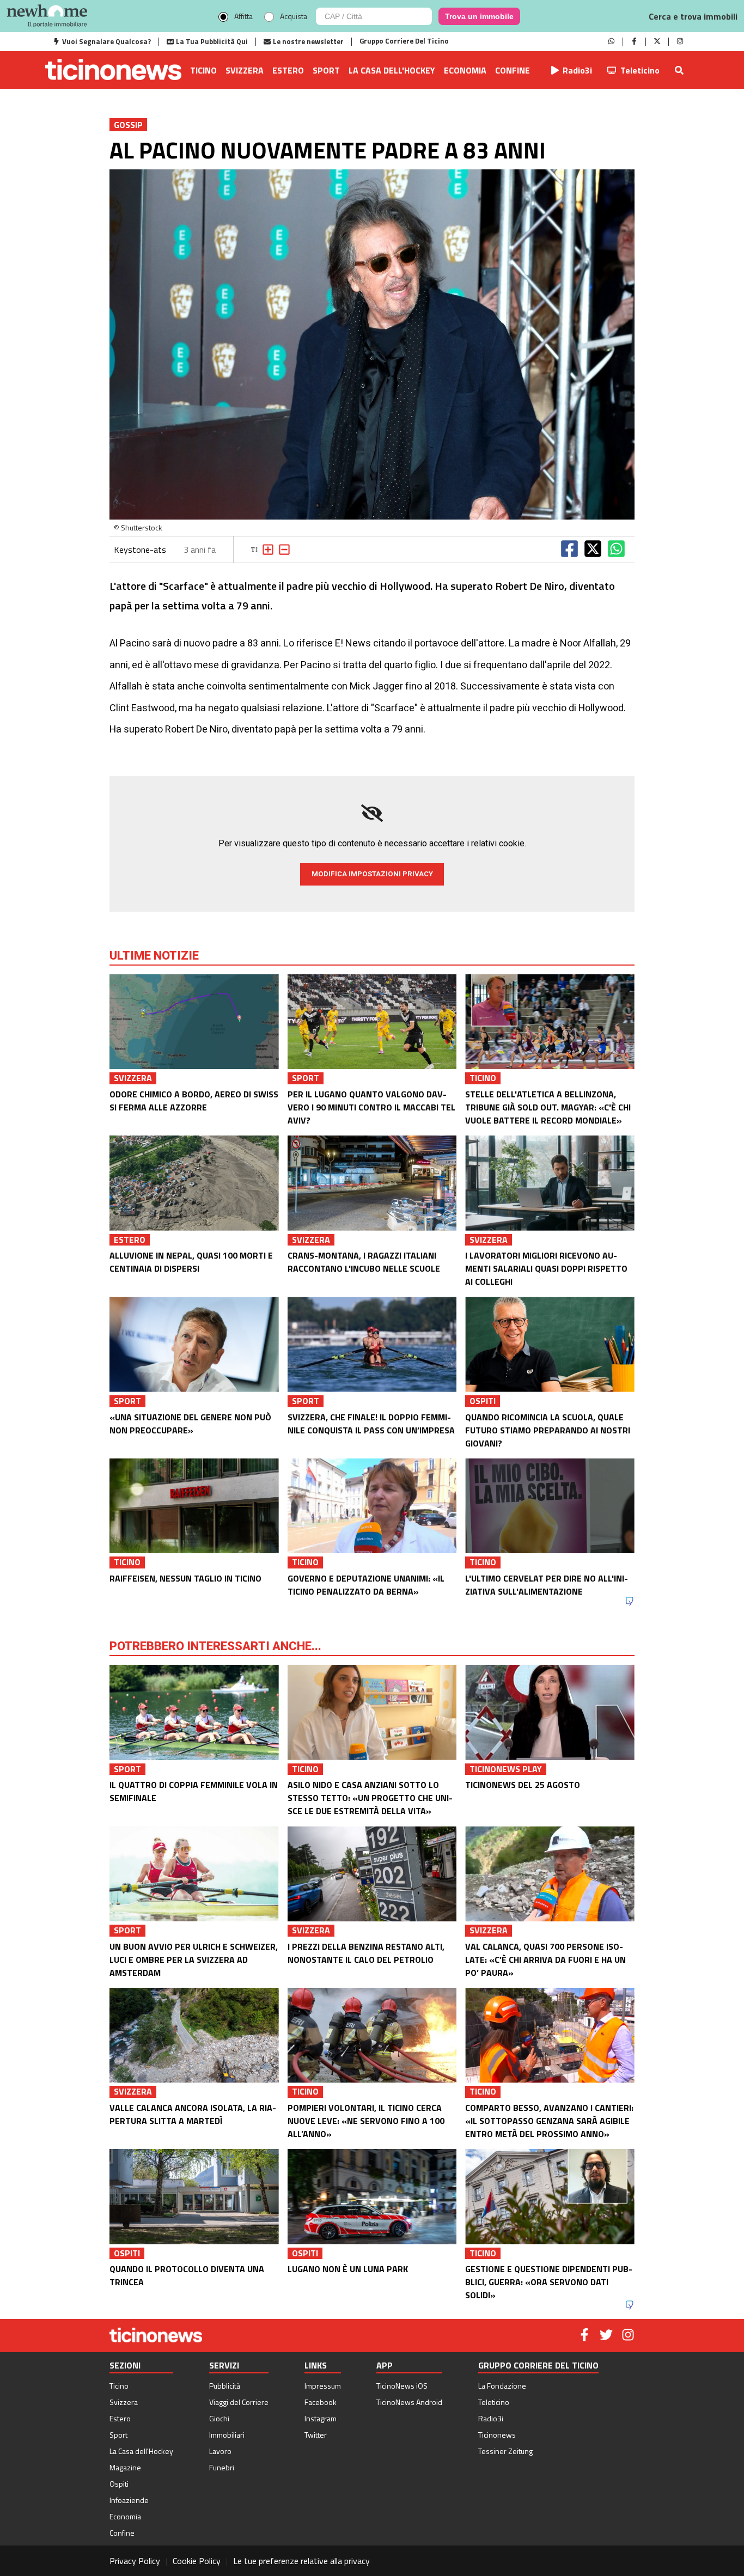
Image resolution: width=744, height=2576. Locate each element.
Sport (326, 70)
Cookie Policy (197, 2561)
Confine (513, 70)
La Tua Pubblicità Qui (212, 41)
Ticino (203, 70)
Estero (288, 70)
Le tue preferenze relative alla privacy (301, 2561)
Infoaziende (129, 2500)
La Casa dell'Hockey (392, 70)
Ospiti (119, 2484)
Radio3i (577, 70)
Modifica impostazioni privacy (372, 874)
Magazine (125, 2467)
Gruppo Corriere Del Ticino (404, 41)
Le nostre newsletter (308, 41)
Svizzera (245, 70)
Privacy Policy (135, 2561)
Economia (465, 70)
